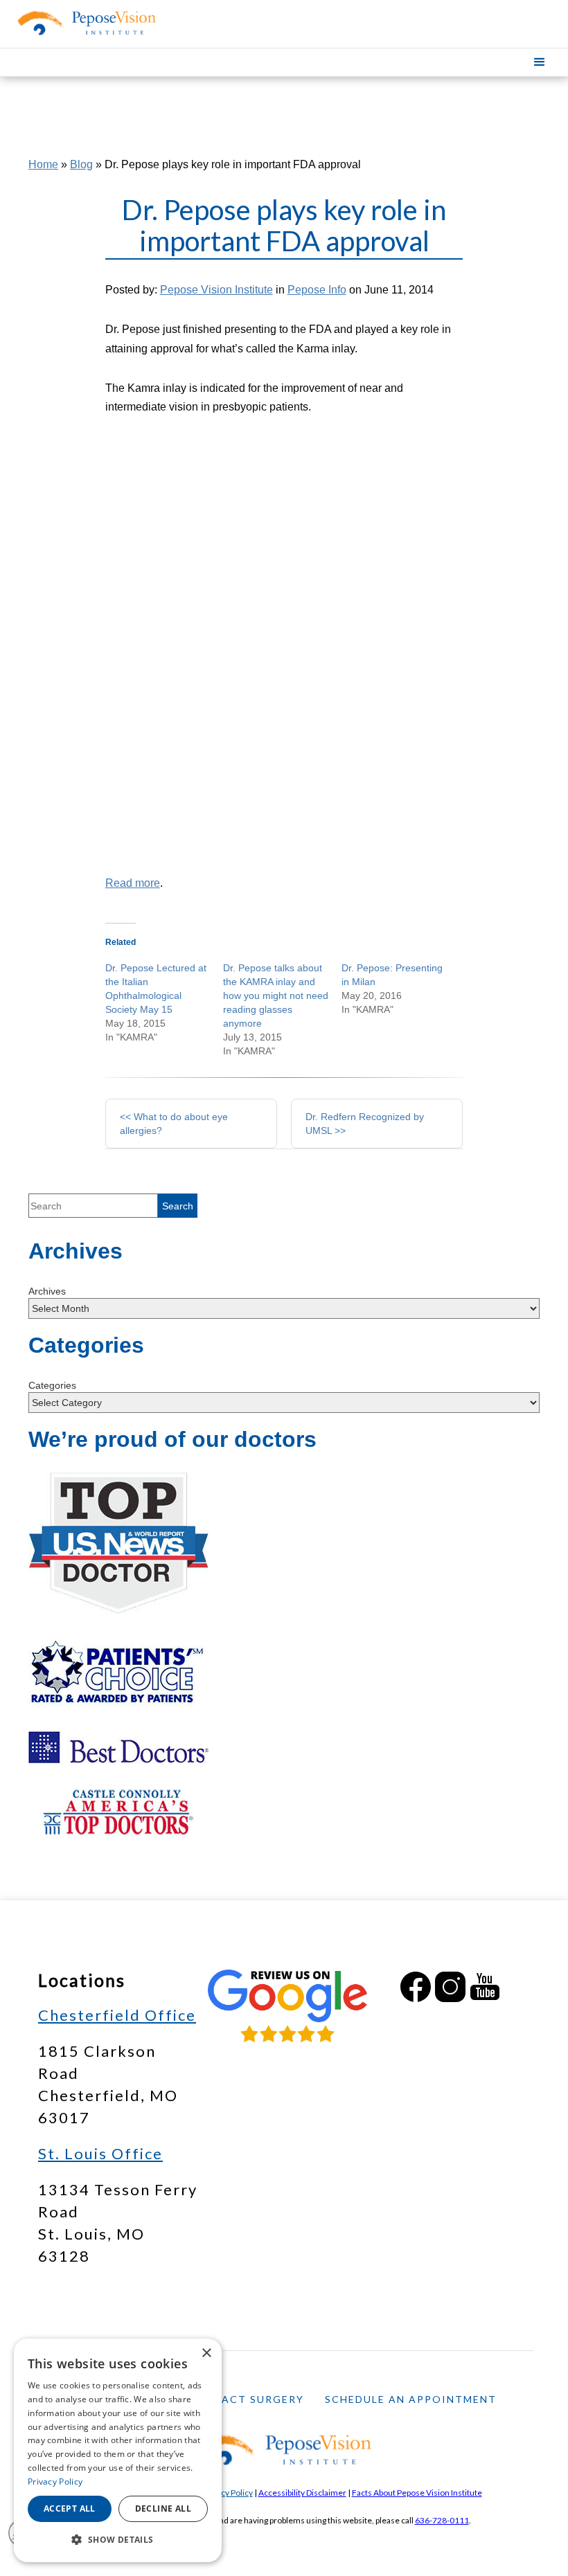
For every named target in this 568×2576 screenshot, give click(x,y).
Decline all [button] (163, 2509)
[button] (540, 62)
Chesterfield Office (117, 2015)
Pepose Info (317, 290)
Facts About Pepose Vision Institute (417, 2493)
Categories (52, 1385)
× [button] (206, 2353)
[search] (178, 1206)
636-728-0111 (442, 2520)
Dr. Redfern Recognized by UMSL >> (365, 1124)
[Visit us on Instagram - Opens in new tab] (450, 1987)
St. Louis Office (100, 2153)
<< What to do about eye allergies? (174, 1124)
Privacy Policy (228, 2493)
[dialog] (118, 2450)
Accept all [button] (70, 2509)
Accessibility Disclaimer (302, 2493)
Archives (47, 1291)
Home (43, 164)
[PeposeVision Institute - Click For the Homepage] (84, 23)
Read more (133, 883)
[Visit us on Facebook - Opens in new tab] (416, 1987)
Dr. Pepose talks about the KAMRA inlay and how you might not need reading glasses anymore (276, 996)
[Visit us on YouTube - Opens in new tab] (485, 1987)
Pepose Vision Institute (216, 290)
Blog (81, 164)
